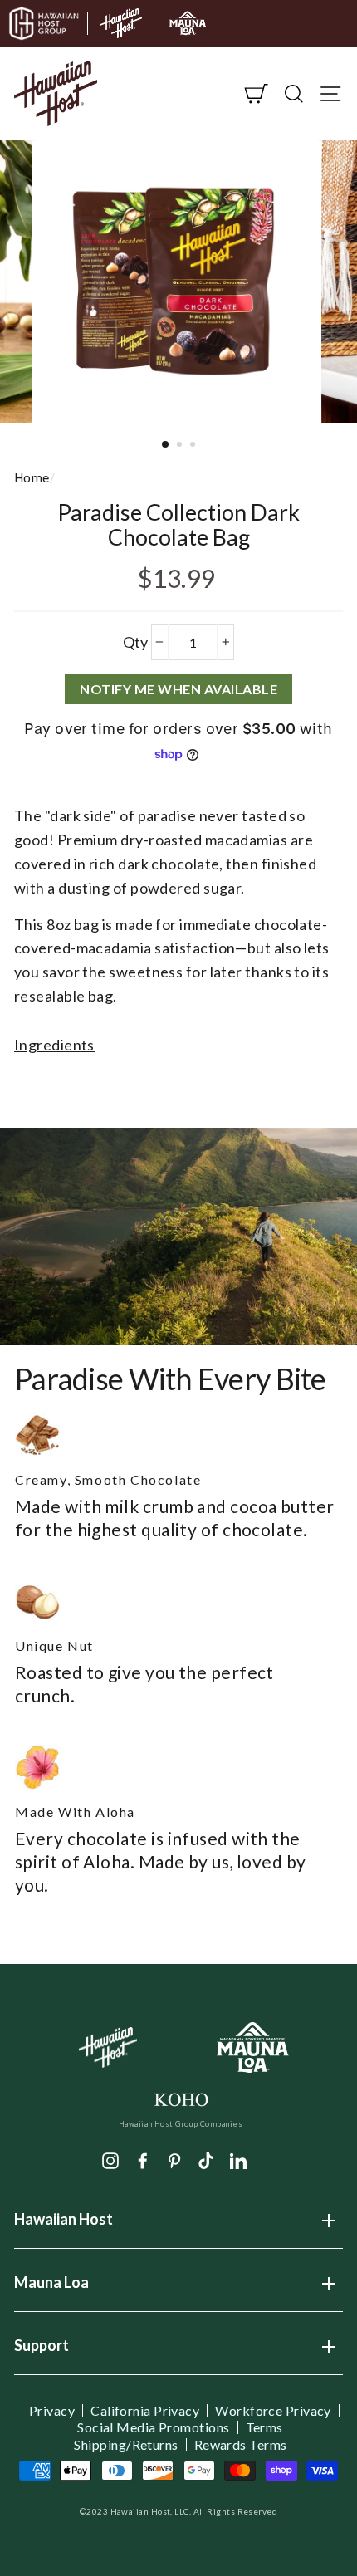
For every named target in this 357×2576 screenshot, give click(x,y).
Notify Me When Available (178, 689)
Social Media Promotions (153, 2427)
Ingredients (54, 1045)
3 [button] (194, 446)
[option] (178, 282)
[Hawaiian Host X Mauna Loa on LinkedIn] (238, 2160)
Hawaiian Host (64, 2225)
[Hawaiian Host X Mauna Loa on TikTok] (206, 2160)
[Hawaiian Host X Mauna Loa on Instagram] (110, 2160)
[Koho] (181, 2098)
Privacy (52, 2411)
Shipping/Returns (126, 2445)
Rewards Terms (241, 2445)
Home (32, 477)
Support (42, 2351)
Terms (264, 2427)
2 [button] (181, 446)
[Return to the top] (295, 2514)
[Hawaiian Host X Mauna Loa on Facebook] (143, 2160)
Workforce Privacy (273, 2411)
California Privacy (145, 2411)
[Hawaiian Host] (108, 2048)
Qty (136, 642)
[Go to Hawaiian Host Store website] (121, 23)
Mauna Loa (51, 2288)
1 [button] (166, 445)
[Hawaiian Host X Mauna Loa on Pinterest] (174, 2160)
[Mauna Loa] (254, 2047)
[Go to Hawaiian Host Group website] (44, 23)
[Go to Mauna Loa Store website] (188, 23)
